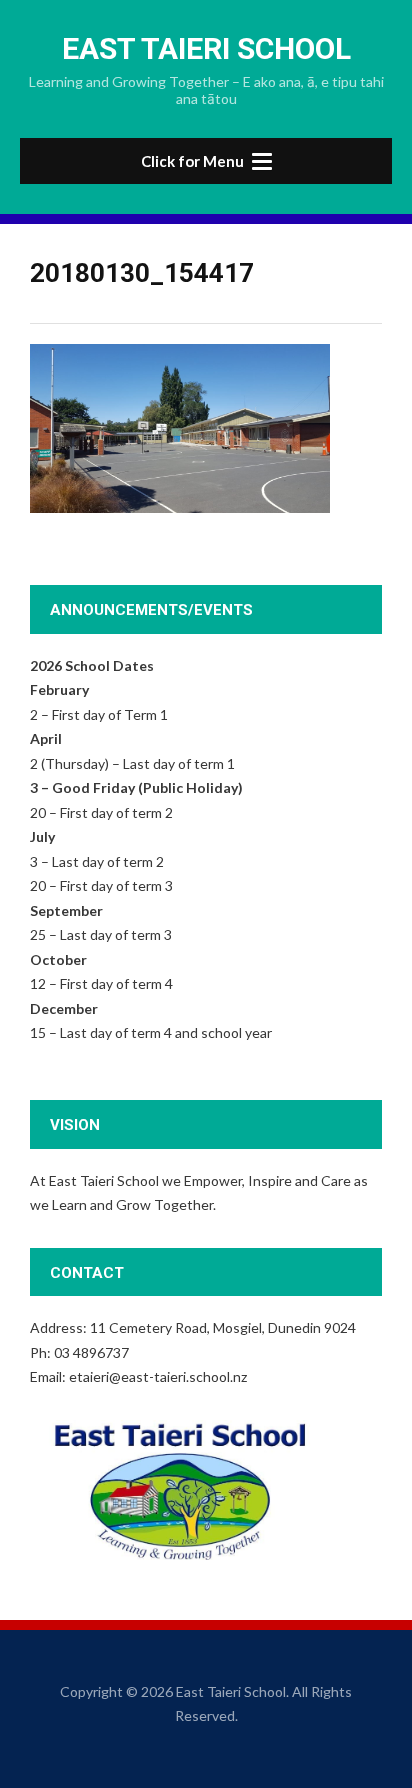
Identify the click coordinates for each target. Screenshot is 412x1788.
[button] (206, 161)
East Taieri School (206, 48)
